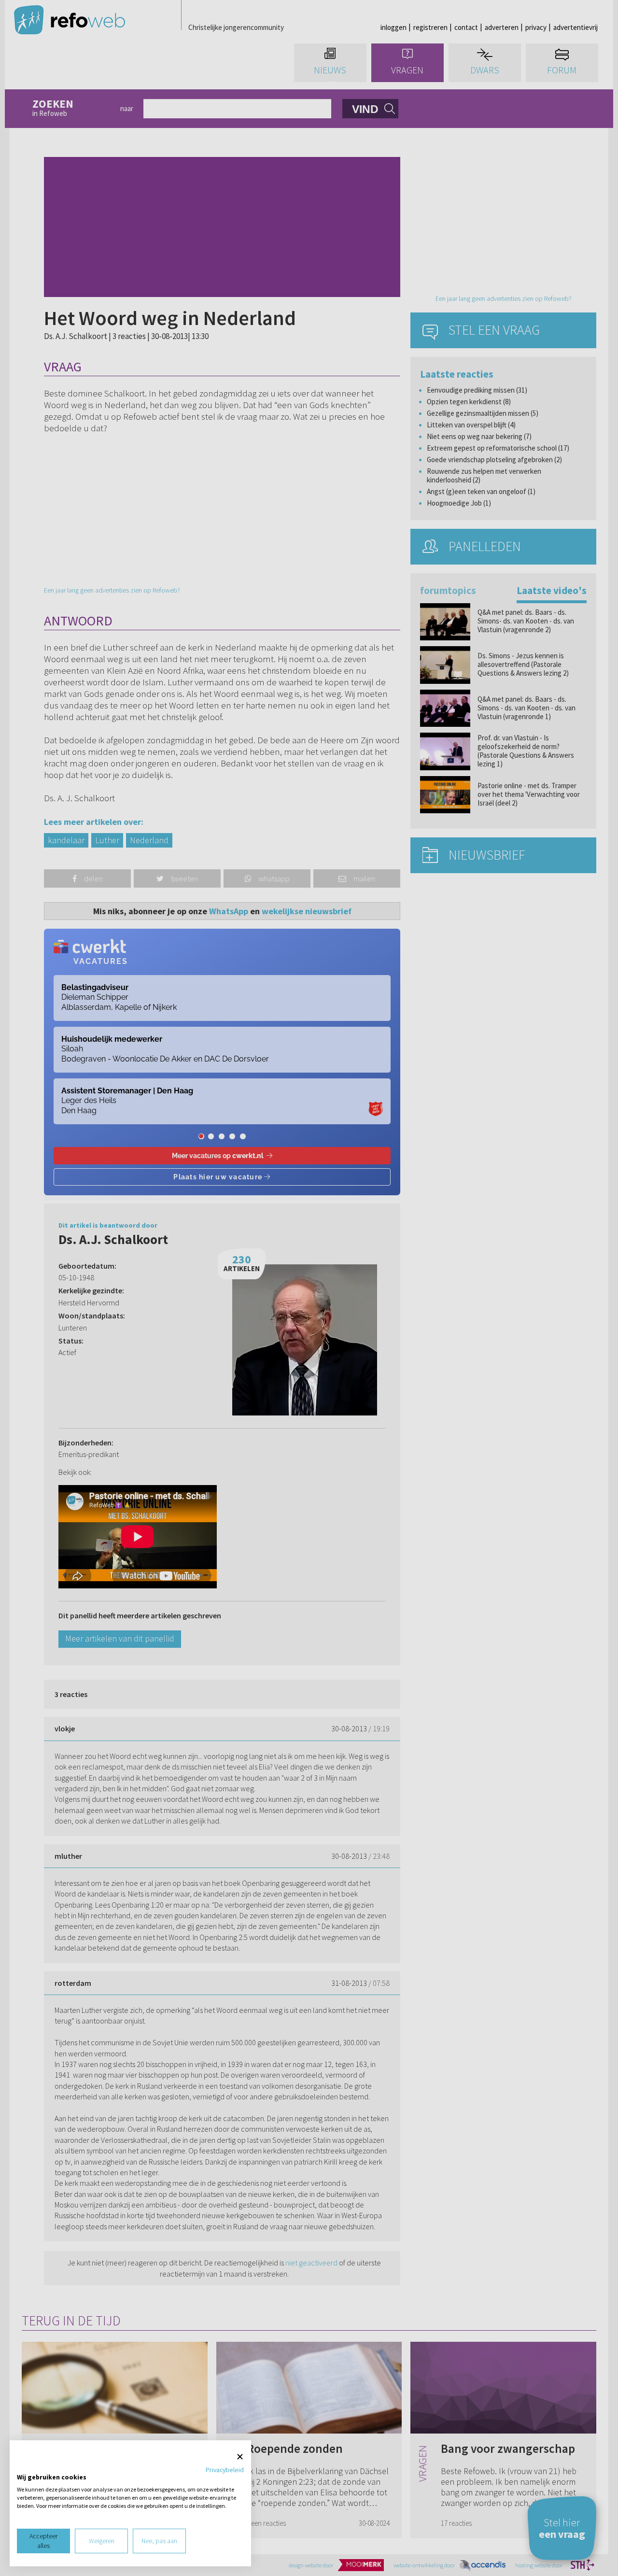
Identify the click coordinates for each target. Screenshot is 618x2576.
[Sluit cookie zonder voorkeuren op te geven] (240, 2457)
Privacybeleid (225, 2470)
